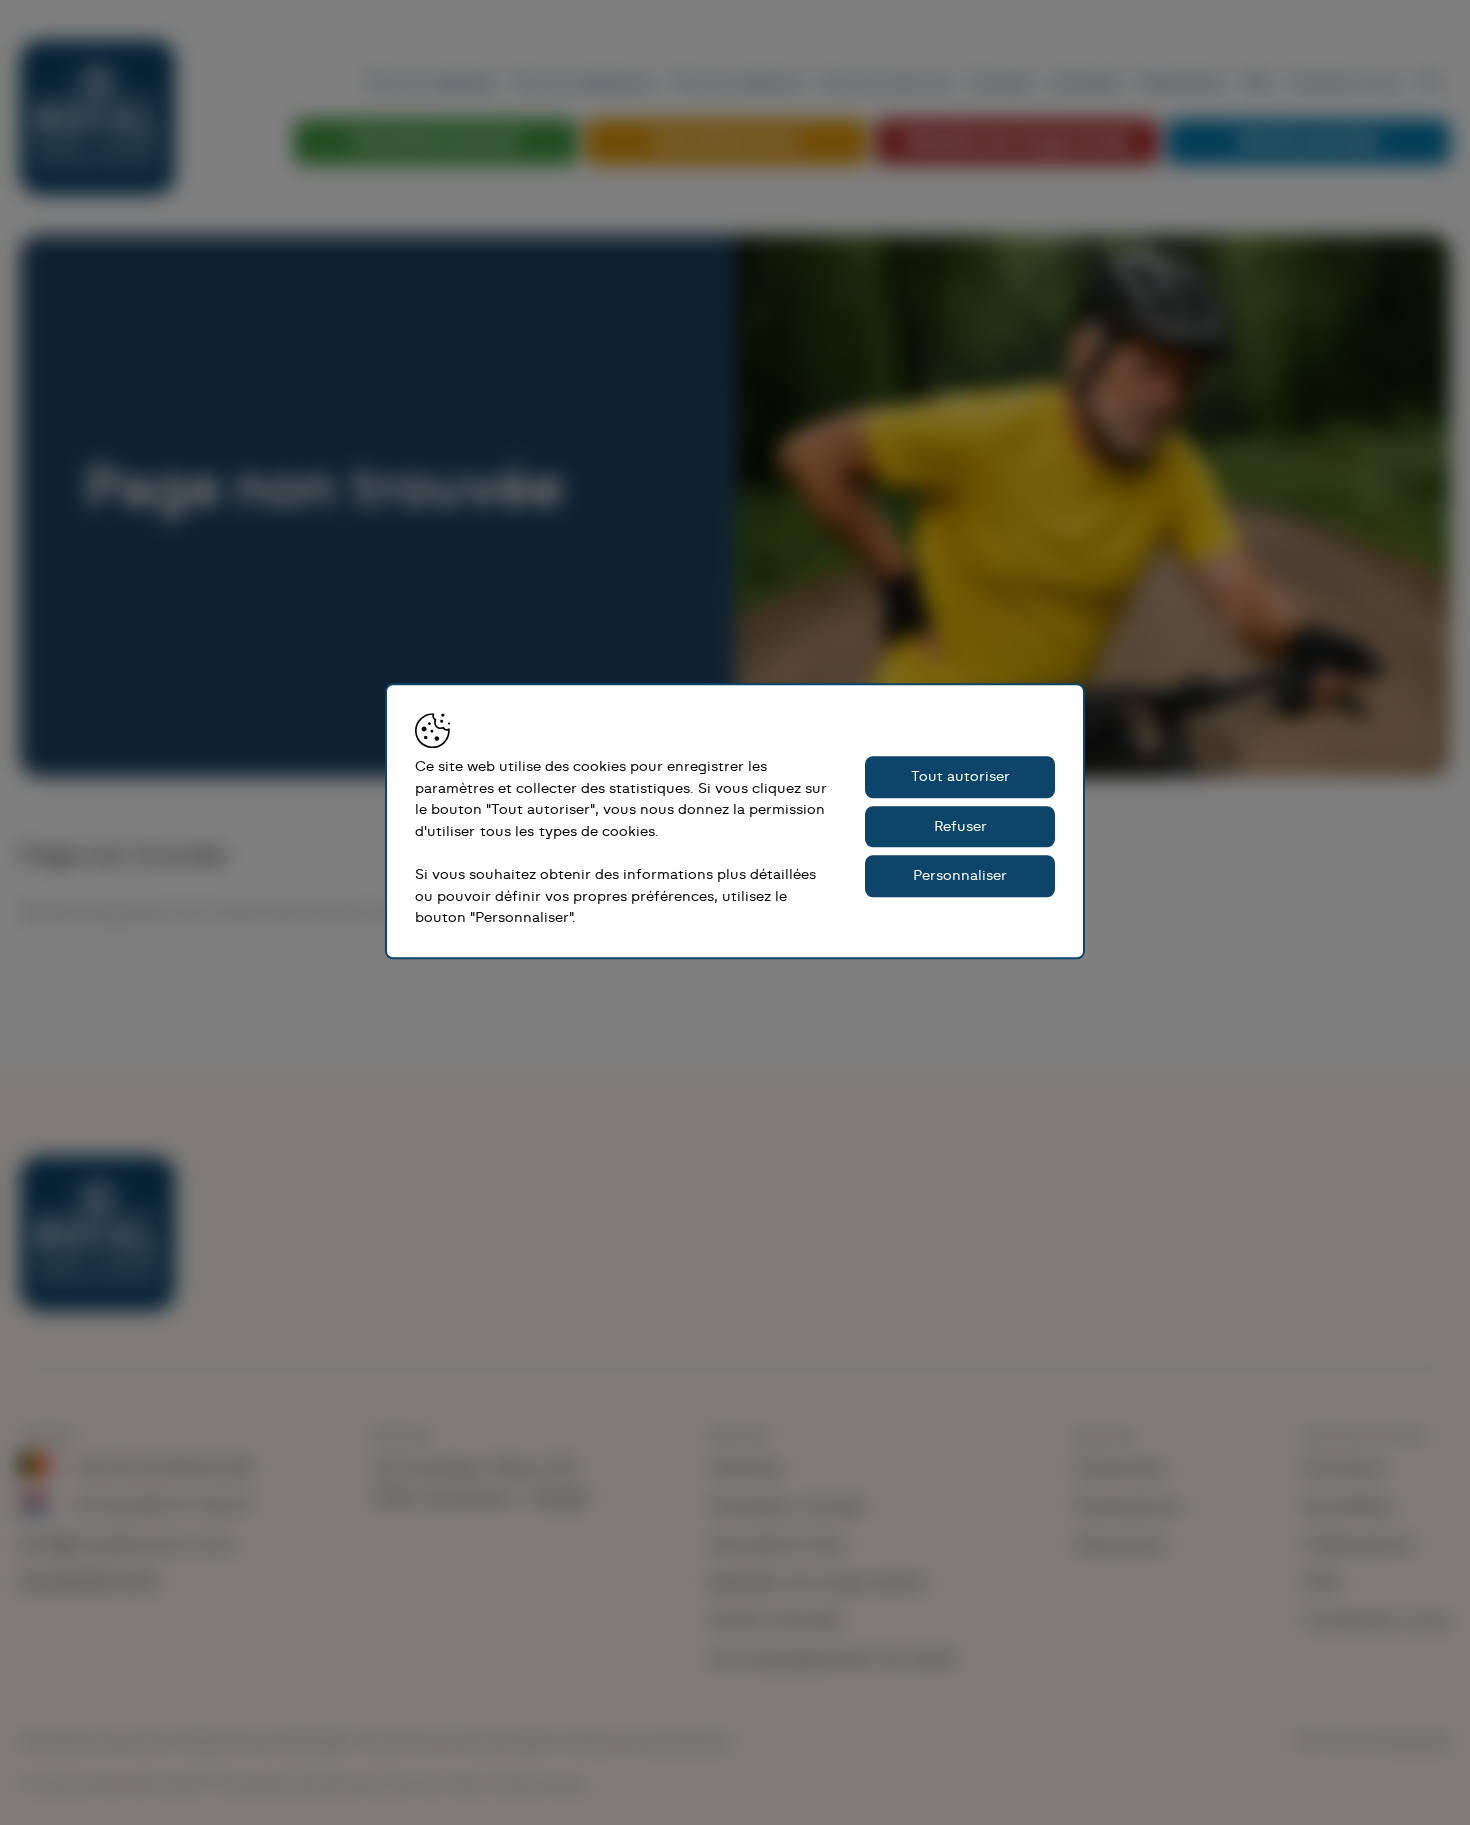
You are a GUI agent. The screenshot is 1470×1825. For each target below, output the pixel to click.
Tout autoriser (960, 776)
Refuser (960, 826)
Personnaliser (960, 875)
